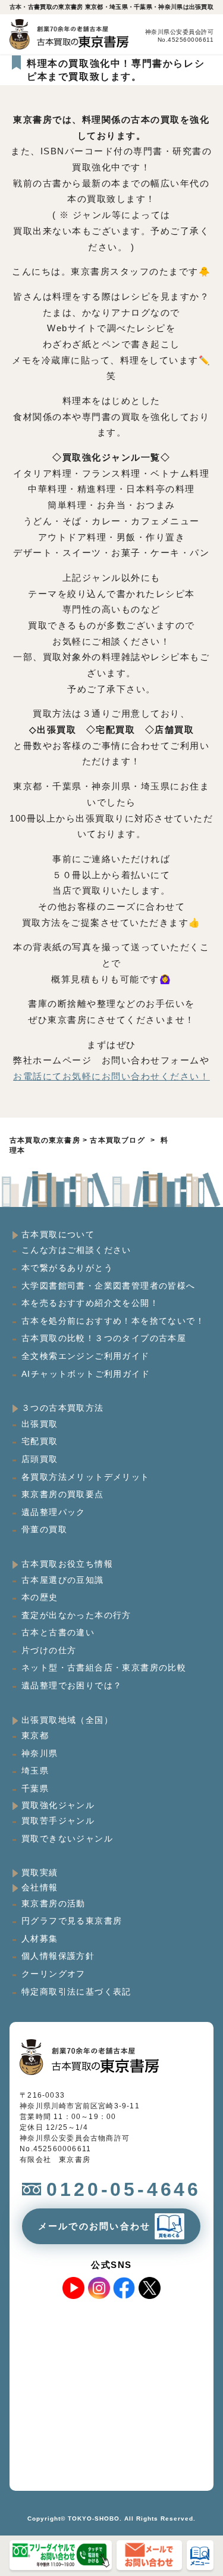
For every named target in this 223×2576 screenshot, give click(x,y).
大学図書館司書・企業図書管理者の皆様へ (109, 1286)
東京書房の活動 (54, 1903)
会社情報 (40, 1887)
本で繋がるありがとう (67, 1268)
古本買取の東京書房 (45, 1140)
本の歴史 (40, 1597)
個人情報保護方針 (58, 1956)
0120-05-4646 (124, 2189)
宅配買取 (40, 1441)
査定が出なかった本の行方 (76, 1615)
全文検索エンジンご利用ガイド (86, 1356)
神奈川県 (40, 1753)
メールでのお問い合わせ (95, 2226)
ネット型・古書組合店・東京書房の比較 (104, 1667)
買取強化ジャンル (58, 1805)
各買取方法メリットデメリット (86, 1477)
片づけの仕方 (49, 1650)
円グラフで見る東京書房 (72, 1921)
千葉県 (35, 1788)
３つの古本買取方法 (63, 1408)
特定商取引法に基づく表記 (76, 1992)
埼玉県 (35, 1771)
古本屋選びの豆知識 (63, 1580)
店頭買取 (40, 1459)
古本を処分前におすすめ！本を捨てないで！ (113, 1321)
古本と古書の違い (58, 1632)
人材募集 (40, 1939)
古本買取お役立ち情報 (67, 1564)
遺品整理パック (54, 1512)
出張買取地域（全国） (67, 1720)
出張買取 (40, 1424)
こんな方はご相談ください (76, 1250)
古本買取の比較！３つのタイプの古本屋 (104, 1338)
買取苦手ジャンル (58, 1821)
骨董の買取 (44, 1529)
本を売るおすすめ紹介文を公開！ (90, 1303)
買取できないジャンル (67, 1838)
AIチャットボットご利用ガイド (86, 1374)
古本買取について (58, 1234)
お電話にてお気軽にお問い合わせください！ (111, 1076)
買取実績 (40, 1872)
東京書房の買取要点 (63, 1494)
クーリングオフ (54, 1974)
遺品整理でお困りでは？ (72, 1685)
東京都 (35, 1735)
